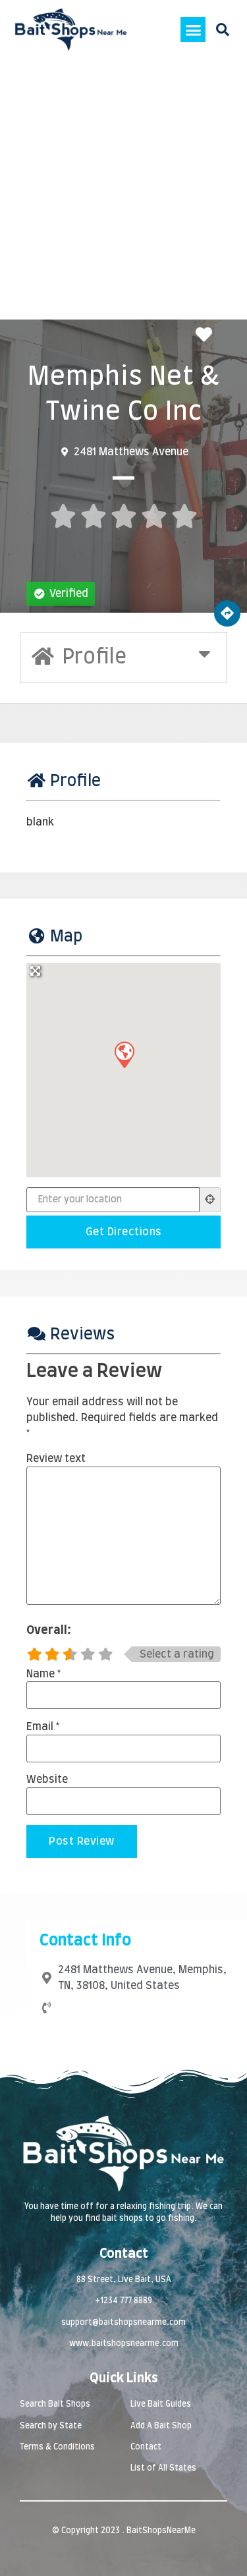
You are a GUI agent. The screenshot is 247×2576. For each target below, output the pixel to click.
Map (66, 937)
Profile (75, 781)
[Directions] (227, 613)
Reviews (82, 1335)
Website (47, 1779)
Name (43, 1674)
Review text (56, 1459)
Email (43, 1727)
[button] (193, 30)
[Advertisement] (123, 189)
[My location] (210, 1200)
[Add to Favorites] (207, 336)
